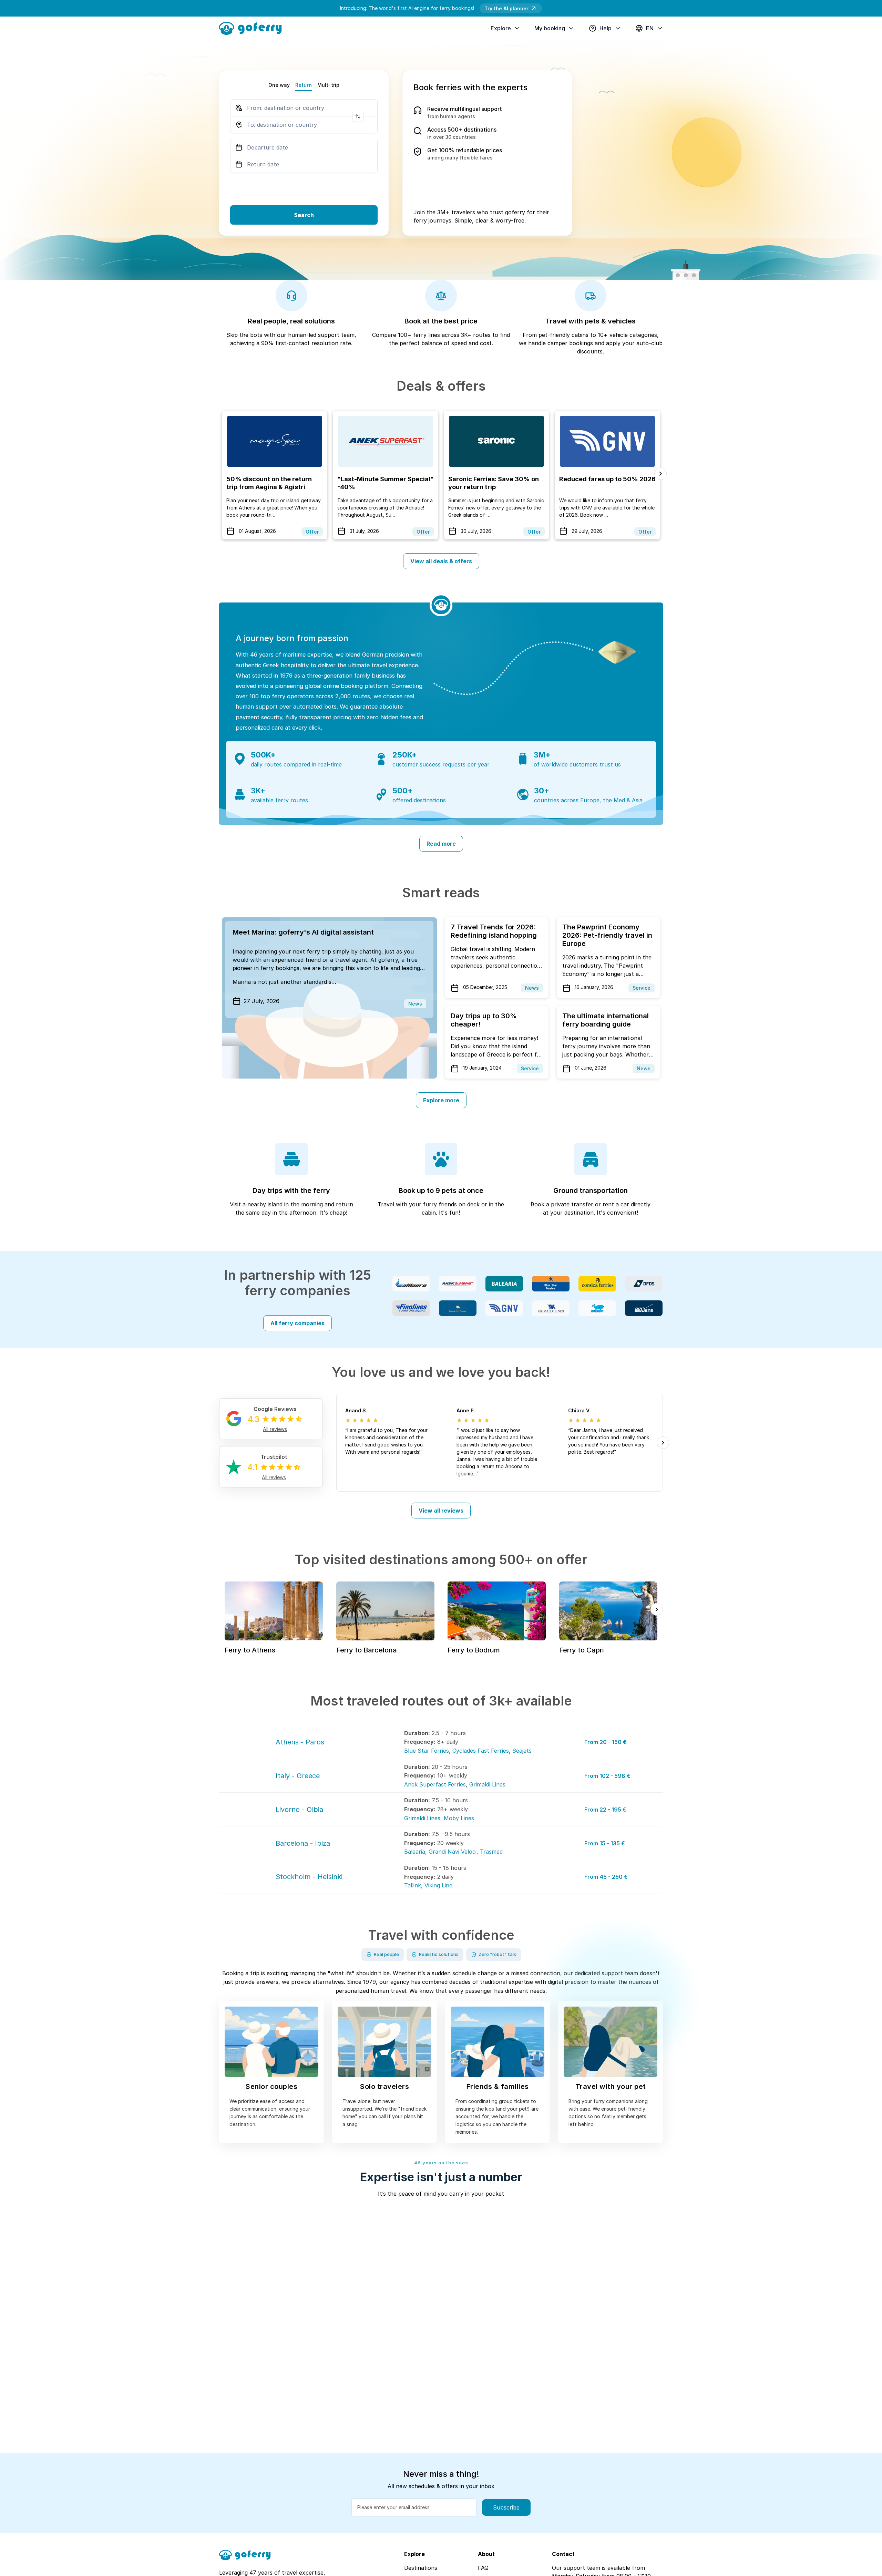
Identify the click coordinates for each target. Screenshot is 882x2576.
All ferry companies (298, 1323)
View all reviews (441, 1511)
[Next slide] (660, 474)
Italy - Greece (298, 1776)
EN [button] (650, 28)
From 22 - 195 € (605, 1810)
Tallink (413, 1885)
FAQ (483, 2568)
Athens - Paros (300, 1742)
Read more (441, 844)
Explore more (441, 1100)
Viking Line (438, 1885)
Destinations (421, 2568)
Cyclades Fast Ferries (481, 1751)
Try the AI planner (506, 8)
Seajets (522, 1751)
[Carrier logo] (411, 1284)
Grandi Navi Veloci (453, 1852)
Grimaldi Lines (487, 1784)
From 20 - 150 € (606, 1742)
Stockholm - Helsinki (309, 1877)
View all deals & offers (441, 561)
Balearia (415, 1852)
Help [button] (606, 28)
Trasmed (491, 1852)
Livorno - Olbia (299, 1810)
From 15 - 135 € (605, 1843)
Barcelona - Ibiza (303, 1843)
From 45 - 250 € (606, 1877)
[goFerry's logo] (253, 28)
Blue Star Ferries (427, 1751)
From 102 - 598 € (607, 1776)
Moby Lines (459, 1818)
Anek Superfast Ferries (435, 1784)
